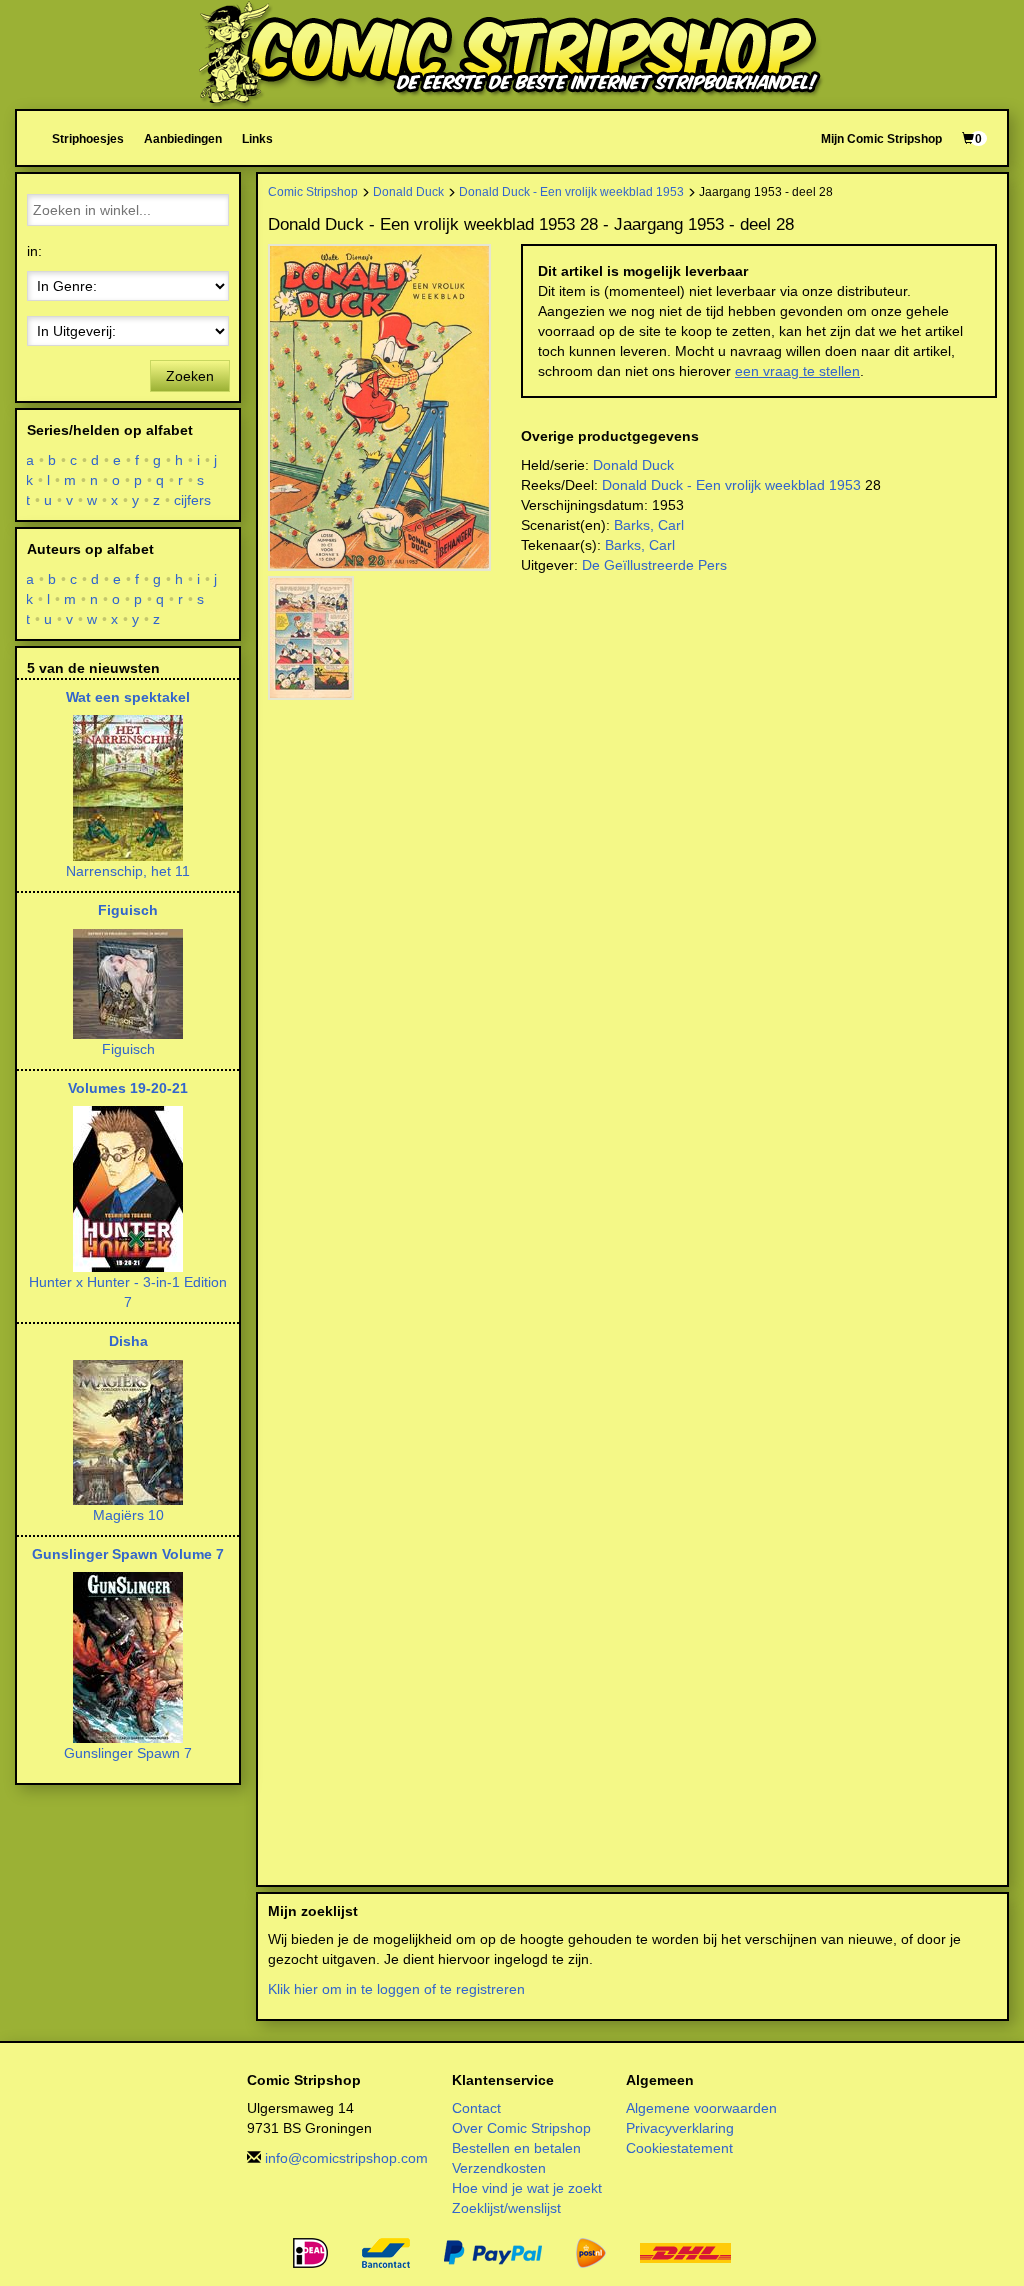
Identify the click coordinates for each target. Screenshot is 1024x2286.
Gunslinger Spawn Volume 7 (128, 1554)
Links (257, 138)
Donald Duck (408, 191)
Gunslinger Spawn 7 (128, 1753)
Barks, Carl (649, 525)
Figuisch (128, 910)
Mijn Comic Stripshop (881, 138)
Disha (128, 1341)
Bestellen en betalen (516, 2148)
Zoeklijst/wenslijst (506, 2208)
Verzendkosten (499, 2168)
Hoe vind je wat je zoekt (527, 2188)
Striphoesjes (88, 138)
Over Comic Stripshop (521, 2128)
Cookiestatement (679, 2148)
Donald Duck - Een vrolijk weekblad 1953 (571, 191)
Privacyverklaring (680, 2128)
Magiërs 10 (128, 1515)
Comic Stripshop (313, 191)
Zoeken (190, 376)
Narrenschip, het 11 (128, 871)
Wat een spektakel (128, 697)
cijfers (193, 500)
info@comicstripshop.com (346, 2158)
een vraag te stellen (797, 371)
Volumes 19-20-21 (128, 1088)
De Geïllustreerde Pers (654, 565)
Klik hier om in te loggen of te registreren (396, 1989)
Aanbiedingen (183, 138)
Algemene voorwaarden (701, 2108)
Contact (476, 2108)
